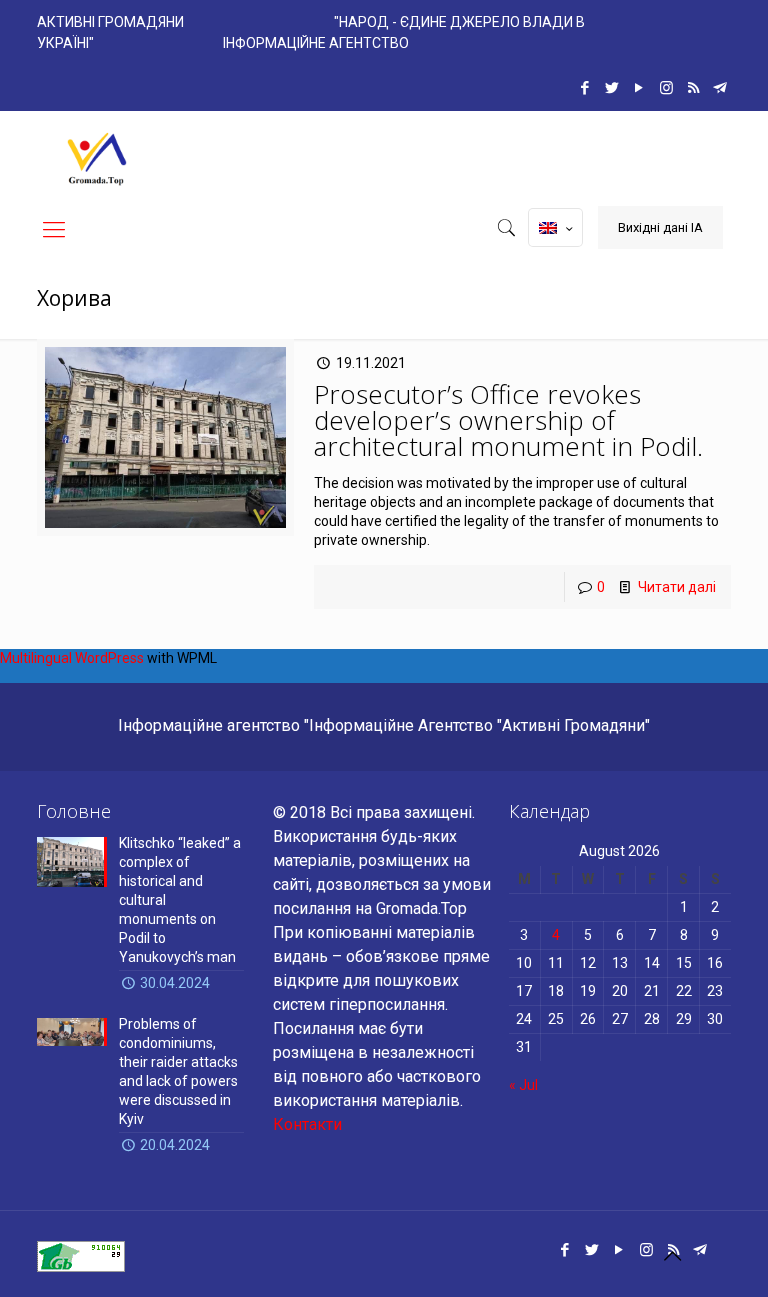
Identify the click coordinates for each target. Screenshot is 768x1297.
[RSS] (693, 88)
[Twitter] (612, 88)
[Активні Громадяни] (97, 156)
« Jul (523, 1085)
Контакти (307, 1124)
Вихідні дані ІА (660, 227)
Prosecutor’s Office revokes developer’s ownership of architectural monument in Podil (505, 420)
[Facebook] (585, 88)
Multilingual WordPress (72, 658)
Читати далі (677, 587)
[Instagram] (666, 88)
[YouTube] (639, 88)
